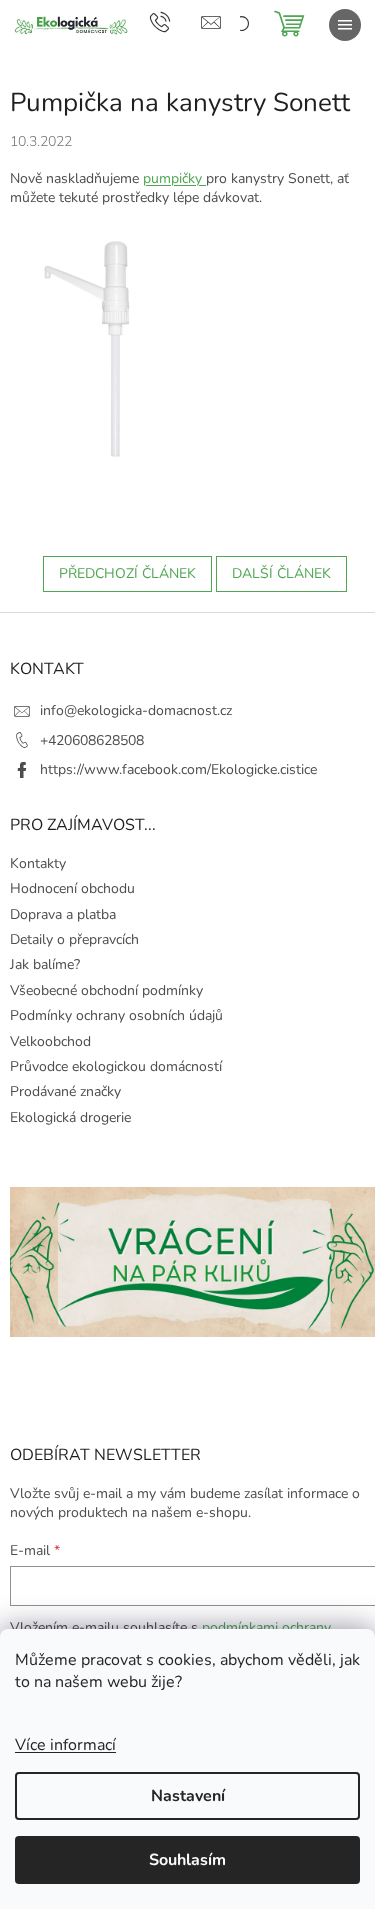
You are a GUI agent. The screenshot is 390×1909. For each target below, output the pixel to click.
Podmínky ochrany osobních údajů (116, 1015)
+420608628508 (92, 740)
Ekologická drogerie (70, 1117)
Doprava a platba (63, 914)
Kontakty (38, 863)
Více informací (65, 1745)
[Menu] (345, 25)
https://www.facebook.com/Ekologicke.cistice (178, 769)
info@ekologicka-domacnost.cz (136, 710)
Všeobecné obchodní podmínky (106, 990)
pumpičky (174, 178)
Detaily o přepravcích (74, 939)
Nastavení (188, 1796)
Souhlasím (187, 1860)
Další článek (281, 573)
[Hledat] (240, 25)
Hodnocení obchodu (72, 888)
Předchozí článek (127, 573)
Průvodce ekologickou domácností (116, 1066)
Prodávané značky (65, 1091)
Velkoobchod (50, 1041)
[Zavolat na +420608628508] (175, 21)
